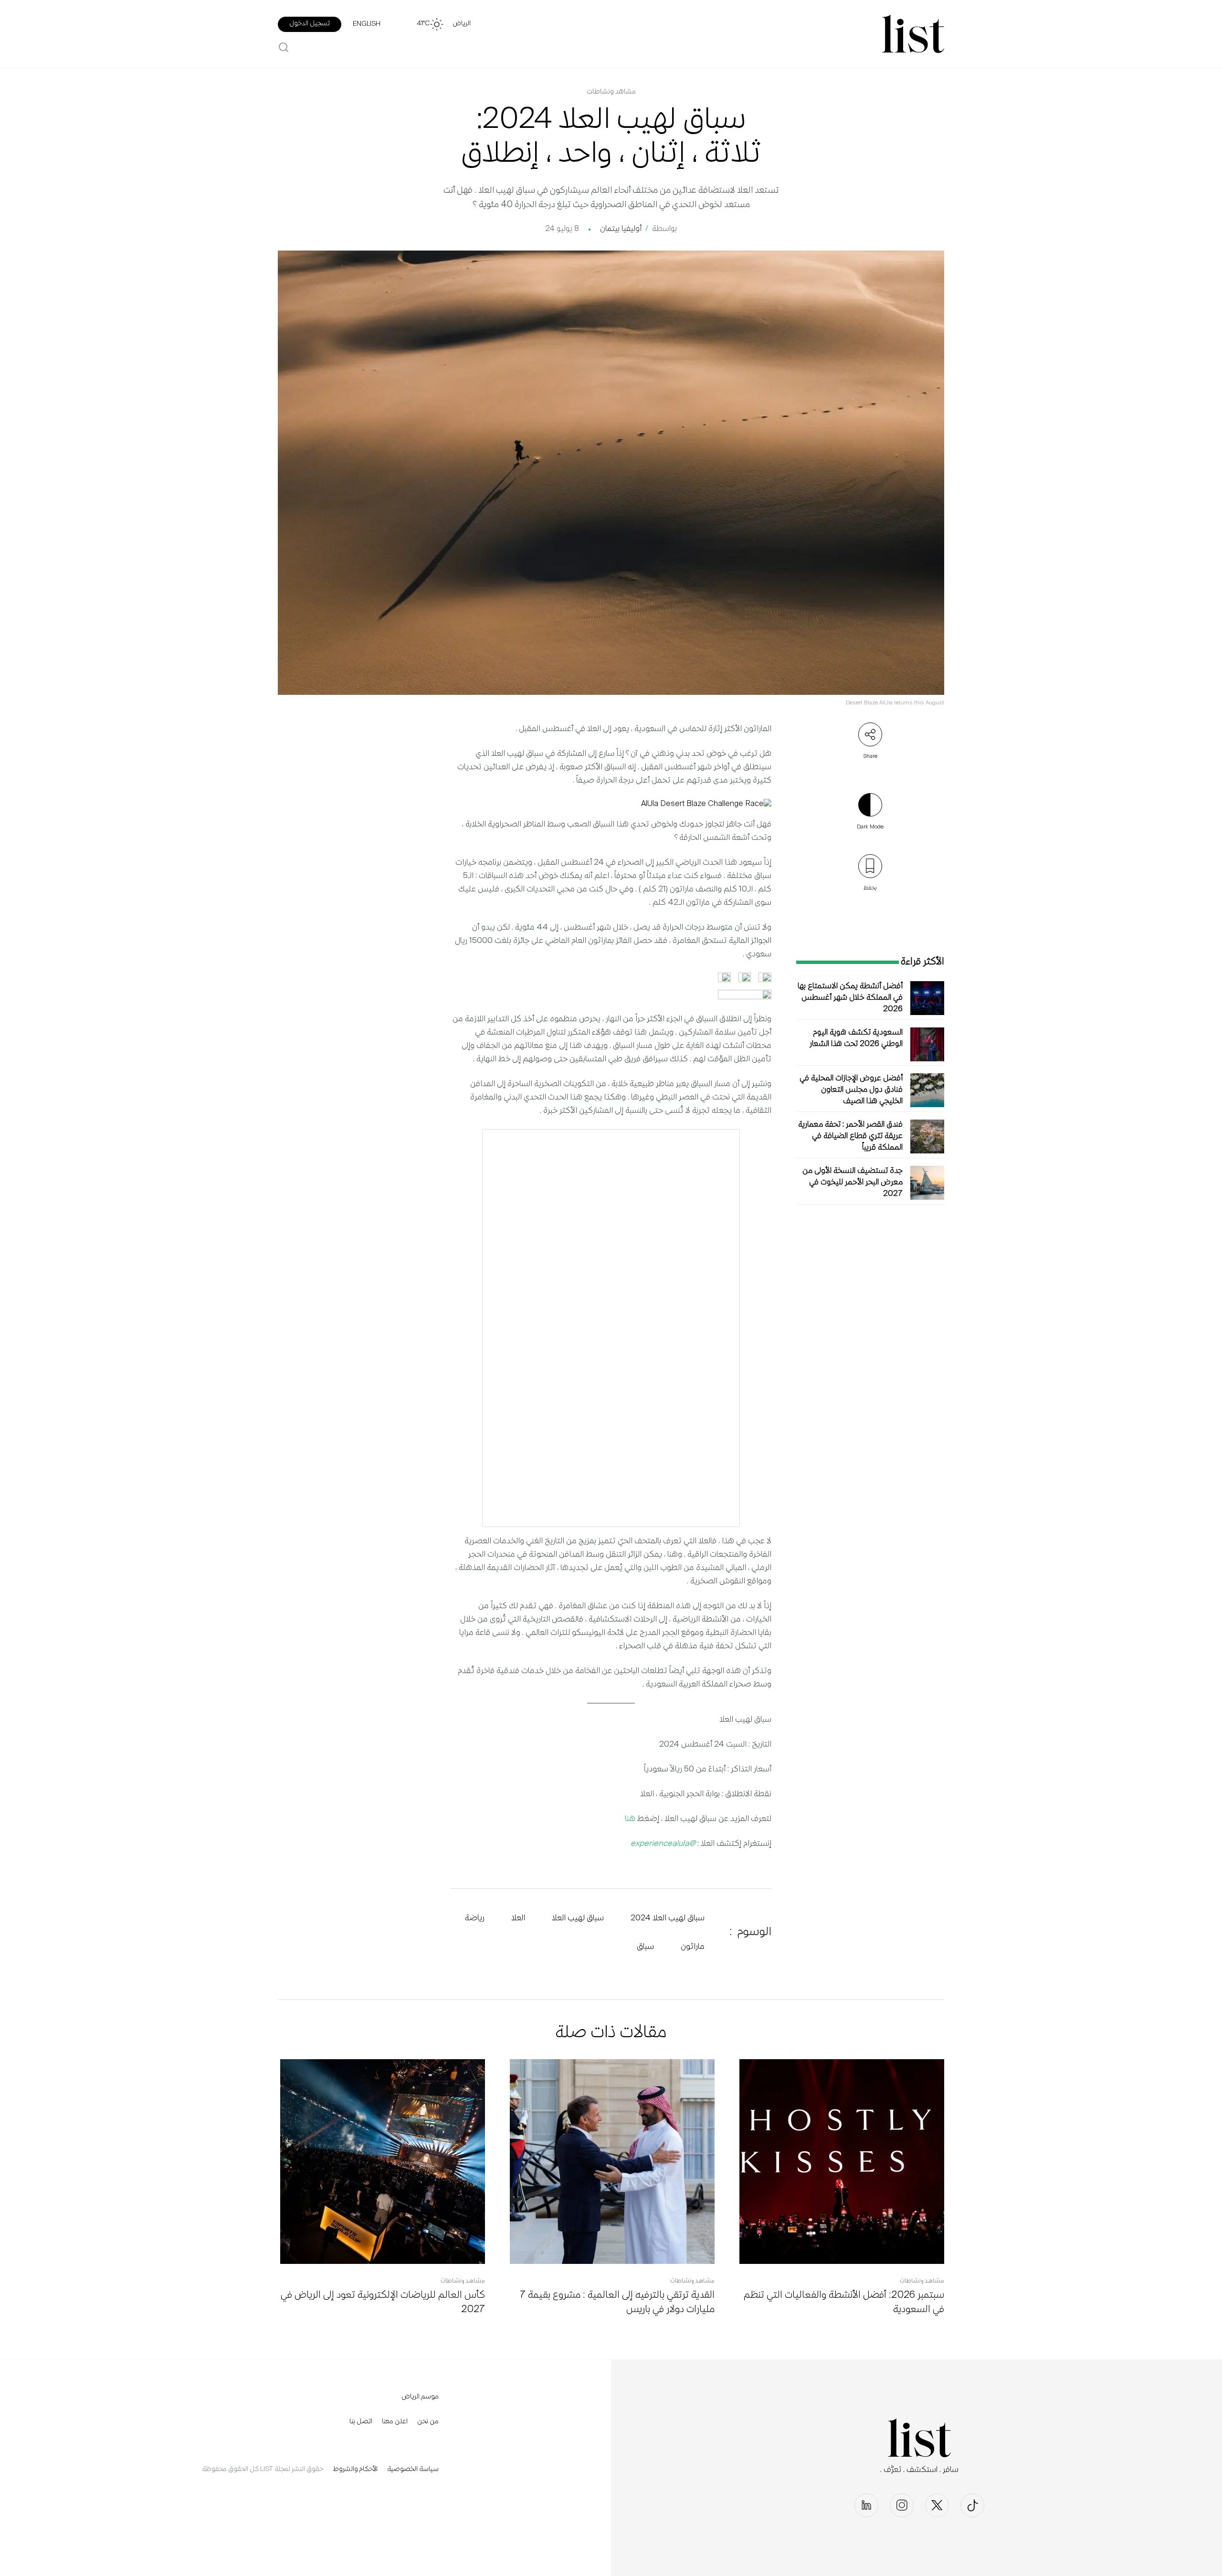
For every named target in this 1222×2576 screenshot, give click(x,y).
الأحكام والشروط (355, 2470)
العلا (518, 1918)
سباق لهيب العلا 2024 (668, 1918)
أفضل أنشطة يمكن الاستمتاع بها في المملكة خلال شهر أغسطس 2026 (850, 998)
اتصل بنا (361, 2422)
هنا (630, 1819)
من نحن (428, 2422)
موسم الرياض (420, 2397)
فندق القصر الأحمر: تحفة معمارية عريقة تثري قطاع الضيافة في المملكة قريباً (850, 1136)
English (367, 24)
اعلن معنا (395, 2422)
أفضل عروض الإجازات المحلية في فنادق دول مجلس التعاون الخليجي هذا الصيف (851, 1090)
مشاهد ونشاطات (611, 92)
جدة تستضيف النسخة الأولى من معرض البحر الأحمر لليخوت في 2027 (853, 1183)
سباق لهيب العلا (578, 1918)
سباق (645, 1947)
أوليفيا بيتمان (621, 229)
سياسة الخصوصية (413, 2470)
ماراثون (693, 1947)
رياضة (475, 1918)
